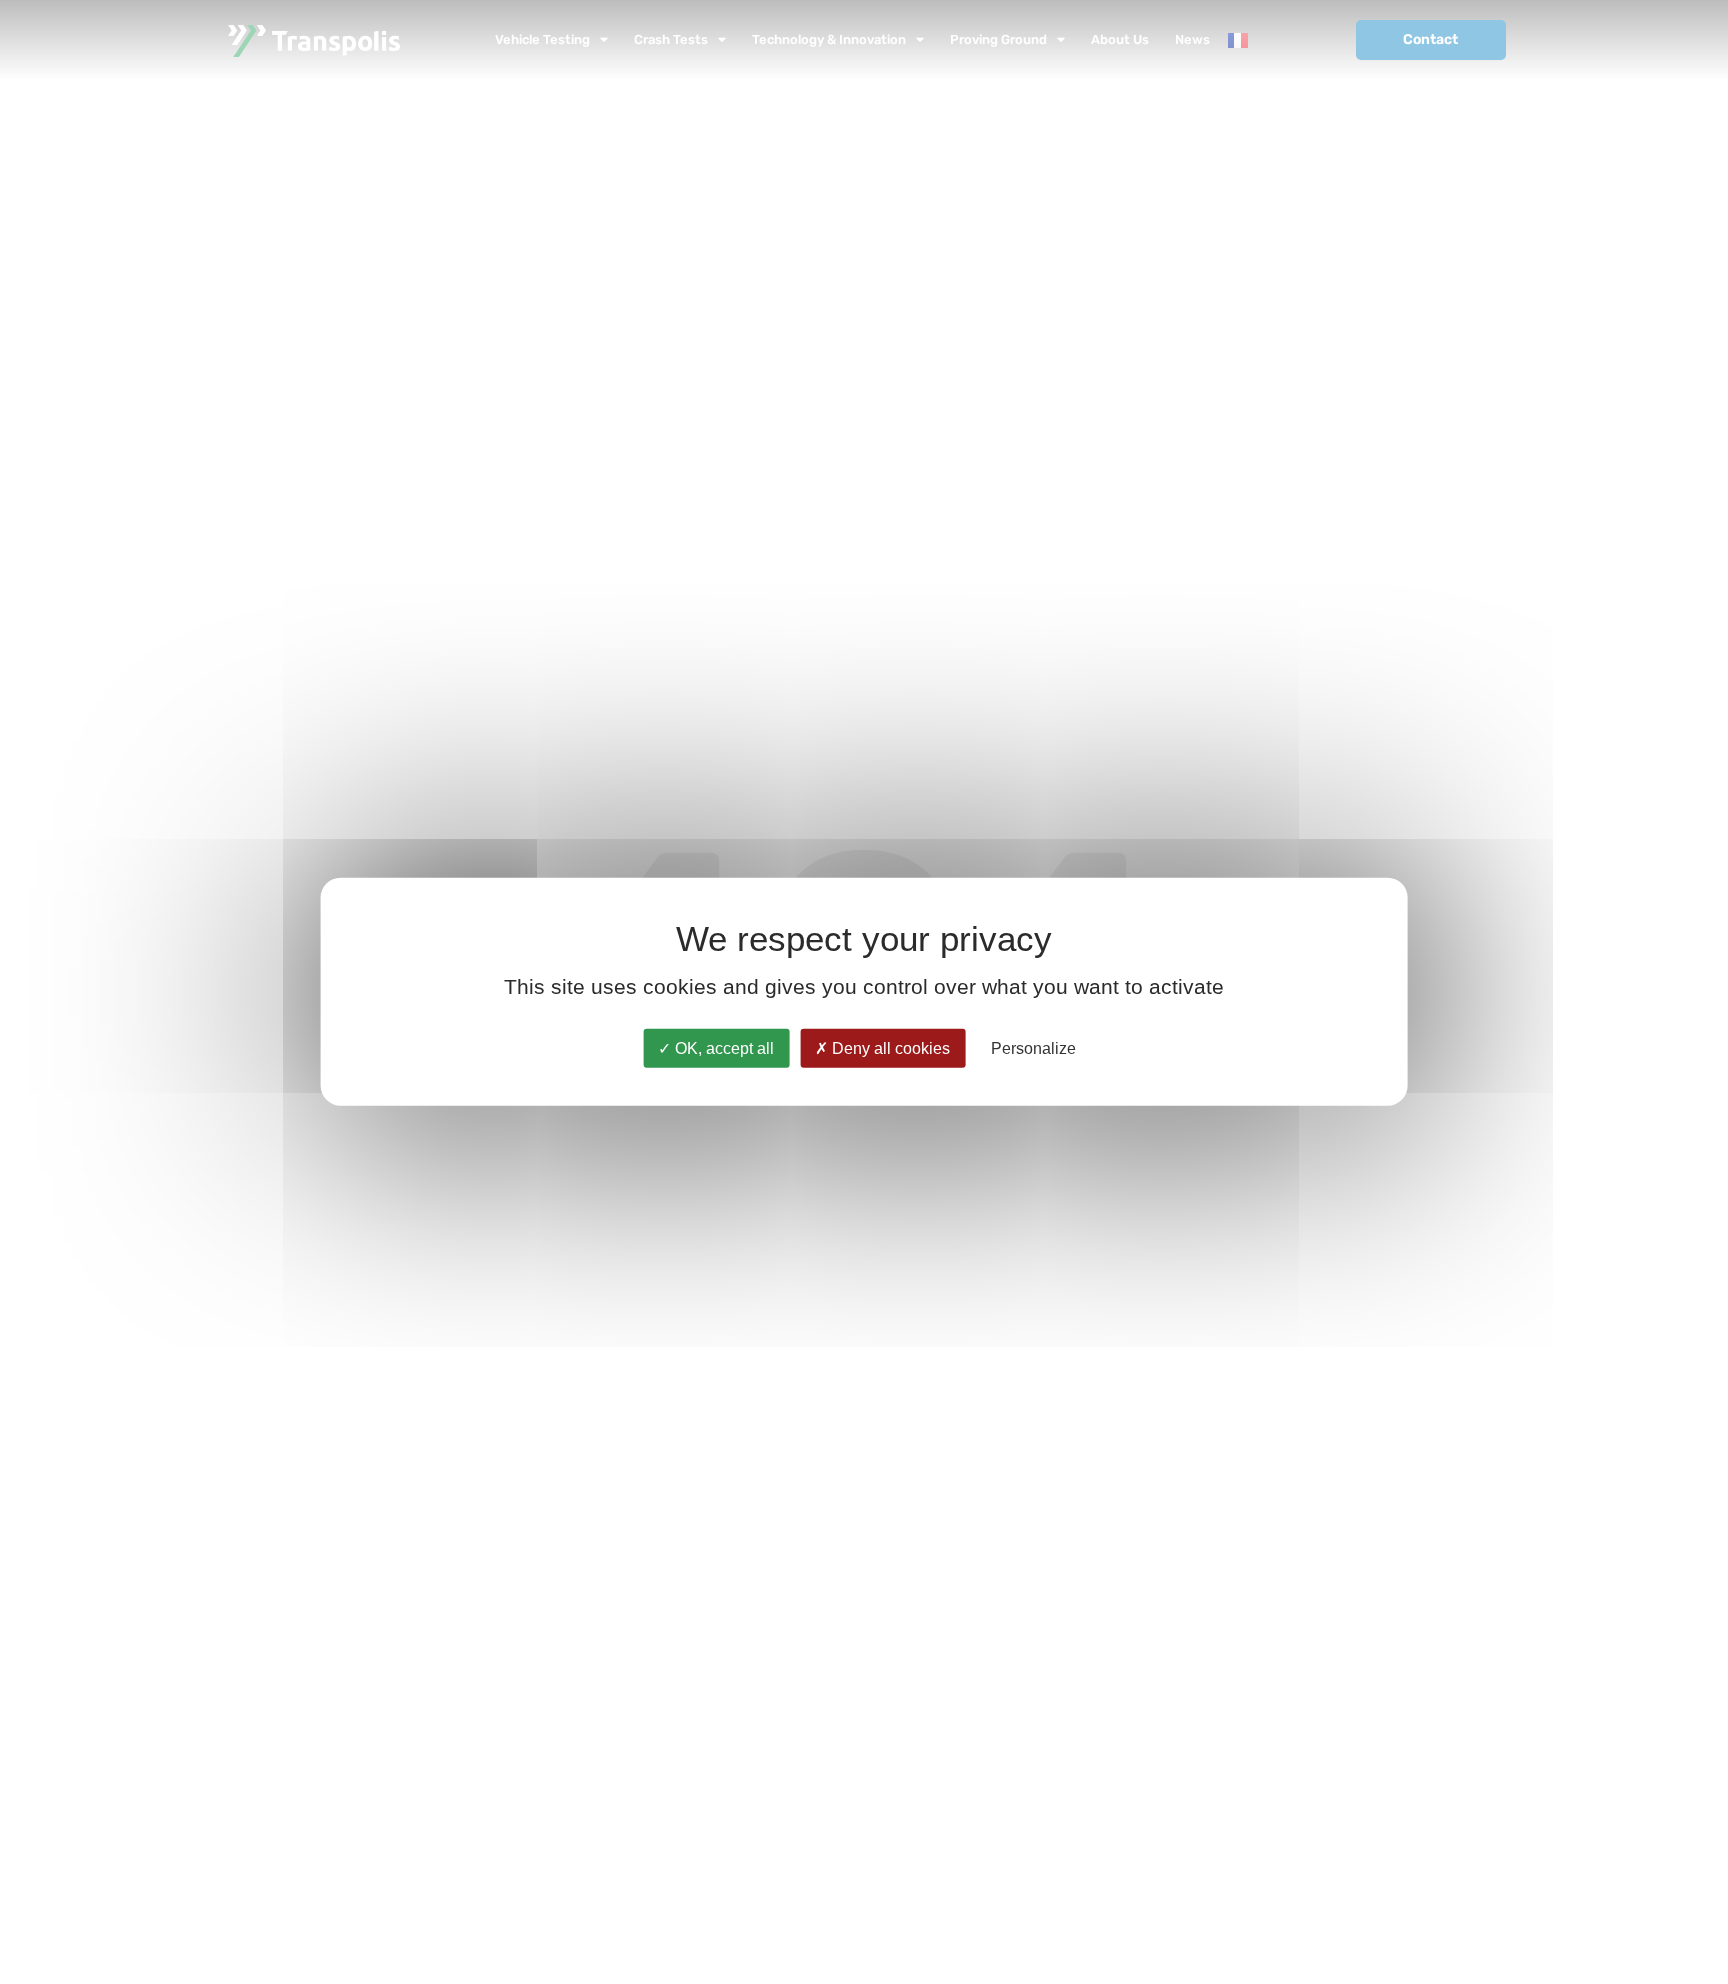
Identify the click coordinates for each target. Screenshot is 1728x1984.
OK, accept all (722, 1048)
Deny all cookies (889, 1048)
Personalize (1033, 1048)
